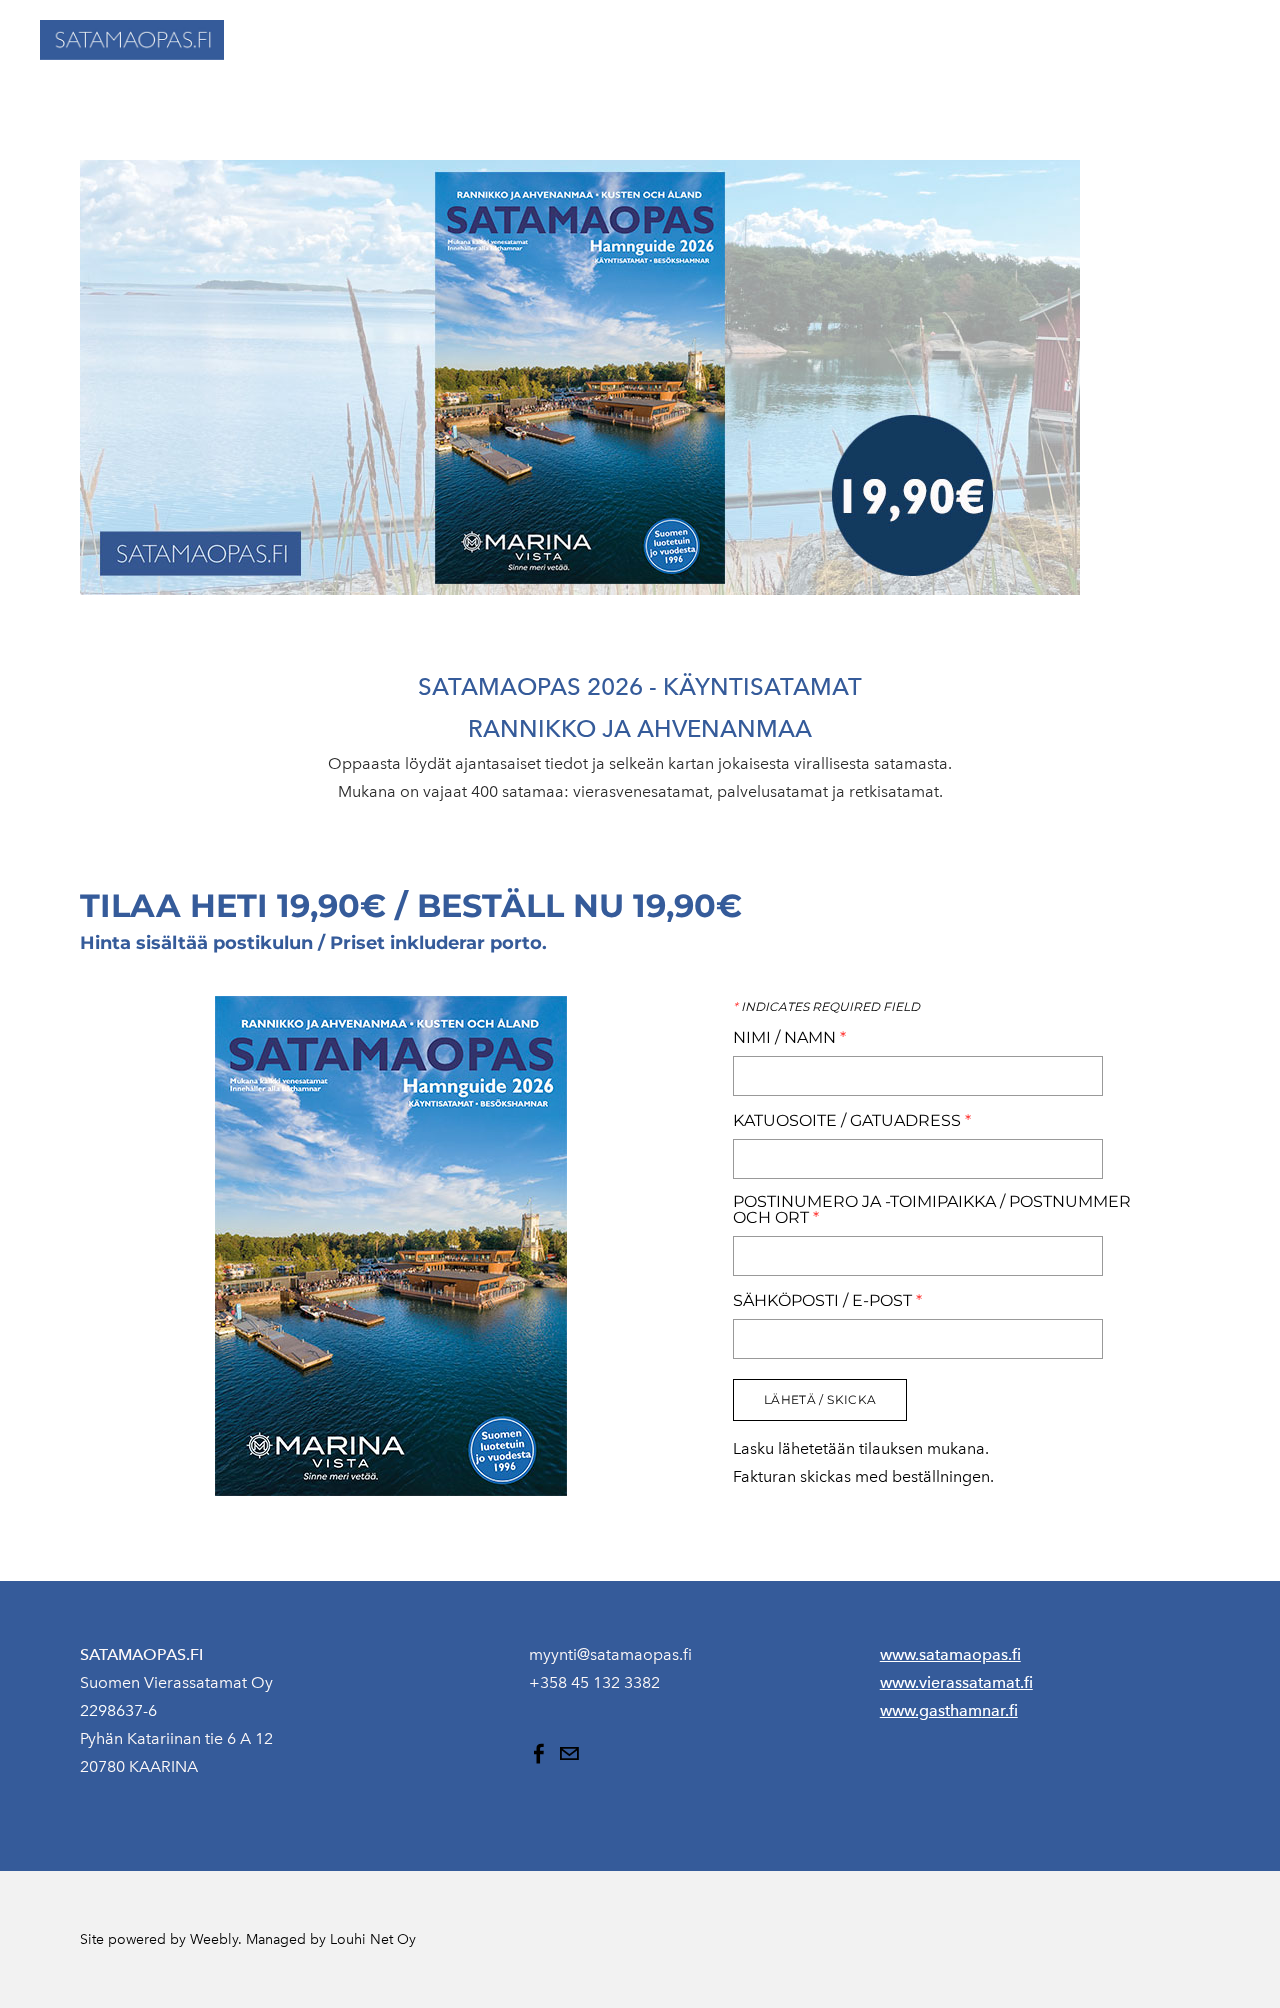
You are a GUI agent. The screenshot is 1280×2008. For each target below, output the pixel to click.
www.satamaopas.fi (950, 1654)
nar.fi (1000, 1710)
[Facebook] (539, 1754)
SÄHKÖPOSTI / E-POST (827, 1301)
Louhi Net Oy (373, 1939)
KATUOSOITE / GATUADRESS (852, 1121)
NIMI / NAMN (789, 1038)
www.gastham (931, 1710)
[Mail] (569, 1754)
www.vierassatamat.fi (956, 1682)
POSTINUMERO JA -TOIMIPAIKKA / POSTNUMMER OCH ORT (932, 1210)
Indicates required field (826, 1007)
